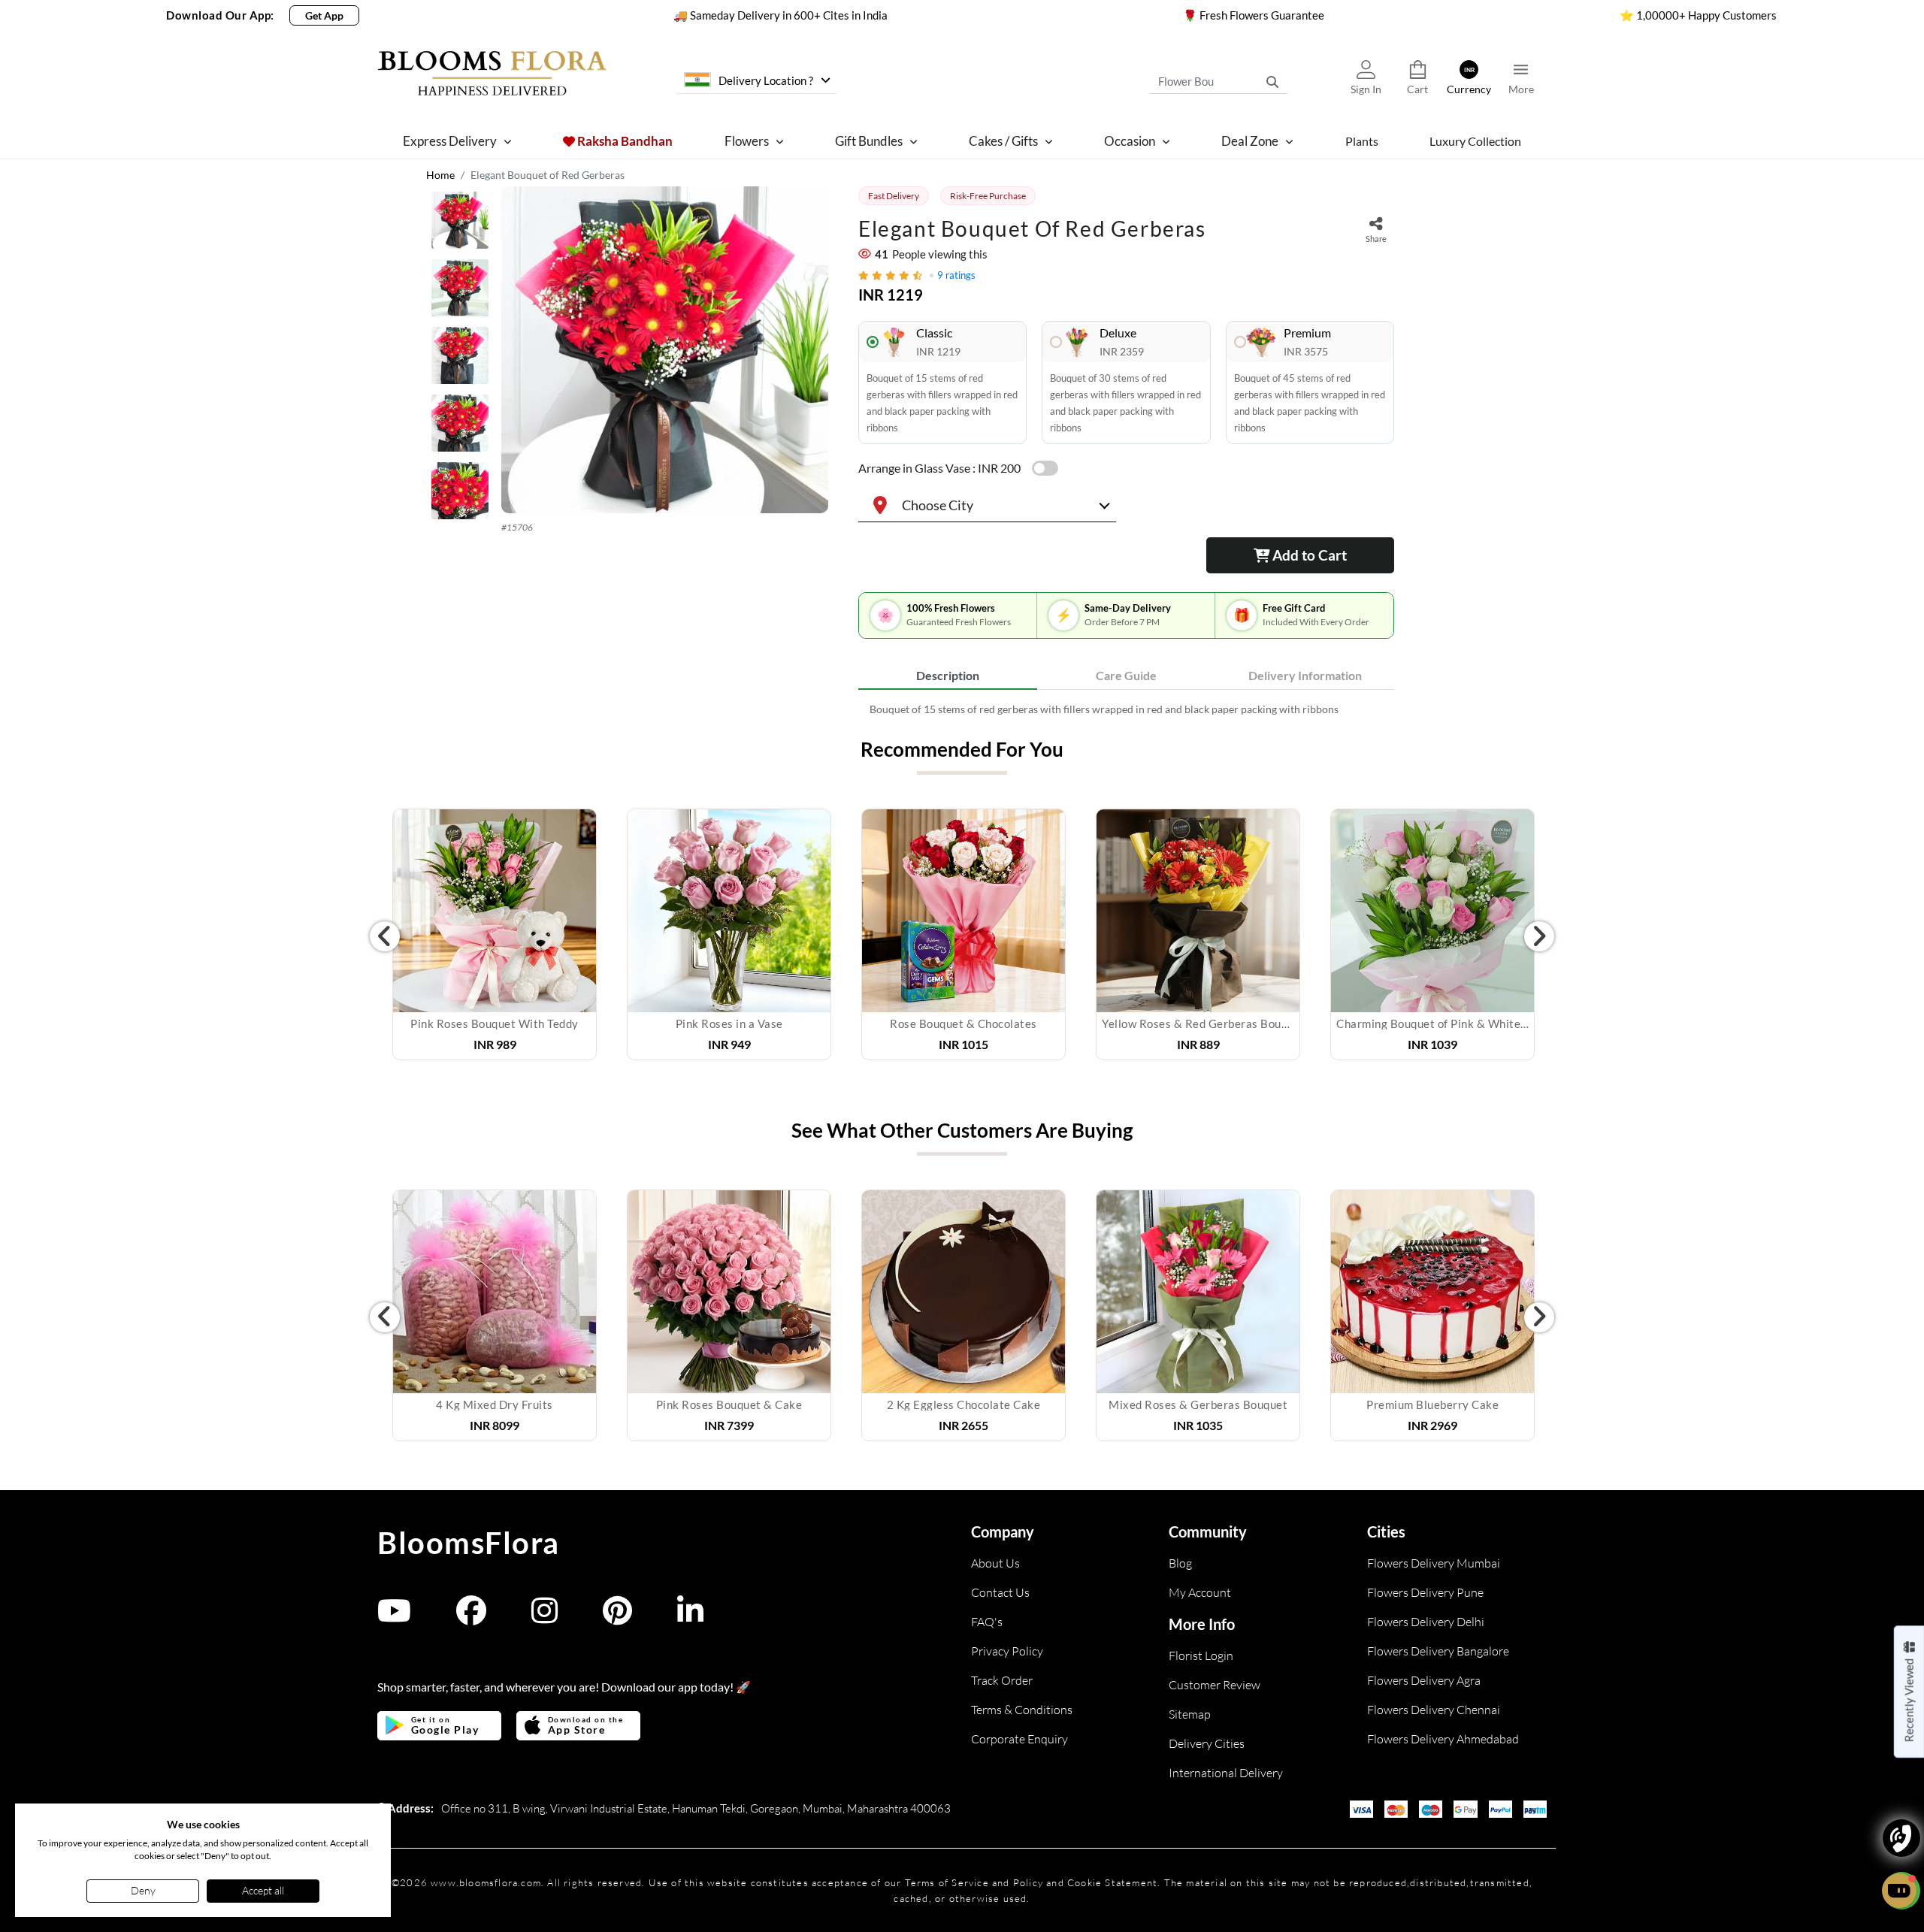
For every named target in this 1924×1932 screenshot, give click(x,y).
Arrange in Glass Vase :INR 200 (939, 468)
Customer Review (1215, 1685)
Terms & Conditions (1022, 1710)
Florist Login (1201, 1655)
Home (440, 175)
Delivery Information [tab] (1305, 675)
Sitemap (1190, 1714)
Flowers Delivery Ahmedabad (1443, 1739)
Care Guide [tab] (1126, 675)
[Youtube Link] (394, 1618)
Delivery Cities (1207, 1743)
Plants (1362, 141)
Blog (1180, 1563)
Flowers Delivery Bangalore (1438, 1651)
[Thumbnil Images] (460, 224)
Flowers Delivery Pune (1425, 1592)
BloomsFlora (469, 1543)
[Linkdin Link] (690, 1618)
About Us (995, 1563)
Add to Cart (1308, 555)
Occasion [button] (1130, 141)
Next (1539, 936)
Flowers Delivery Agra (1424, 1680)
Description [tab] (948, 675)
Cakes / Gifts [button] (1003, 141)
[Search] (1272, 81)
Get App (324, 15)
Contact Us (1000, 1592)
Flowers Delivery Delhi (1426, 1622)
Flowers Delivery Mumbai (1434, 1563)
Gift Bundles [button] (869, 141)
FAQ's (987, 1622)
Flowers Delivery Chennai (1434, 1710)
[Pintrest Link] (617, 1618)
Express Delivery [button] (450, 141)
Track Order (1002, 1680)
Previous (385, 936)
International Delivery (1226, 1773)
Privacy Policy (1007, 1651)
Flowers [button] (747, 141)
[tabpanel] (1126, 709)
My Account (1200, 1592)
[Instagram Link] (545, 1618)
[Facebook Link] (471, 1618)
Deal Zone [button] (1250, 141)
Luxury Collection (1475, 141)
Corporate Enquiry (1019, 1739)
